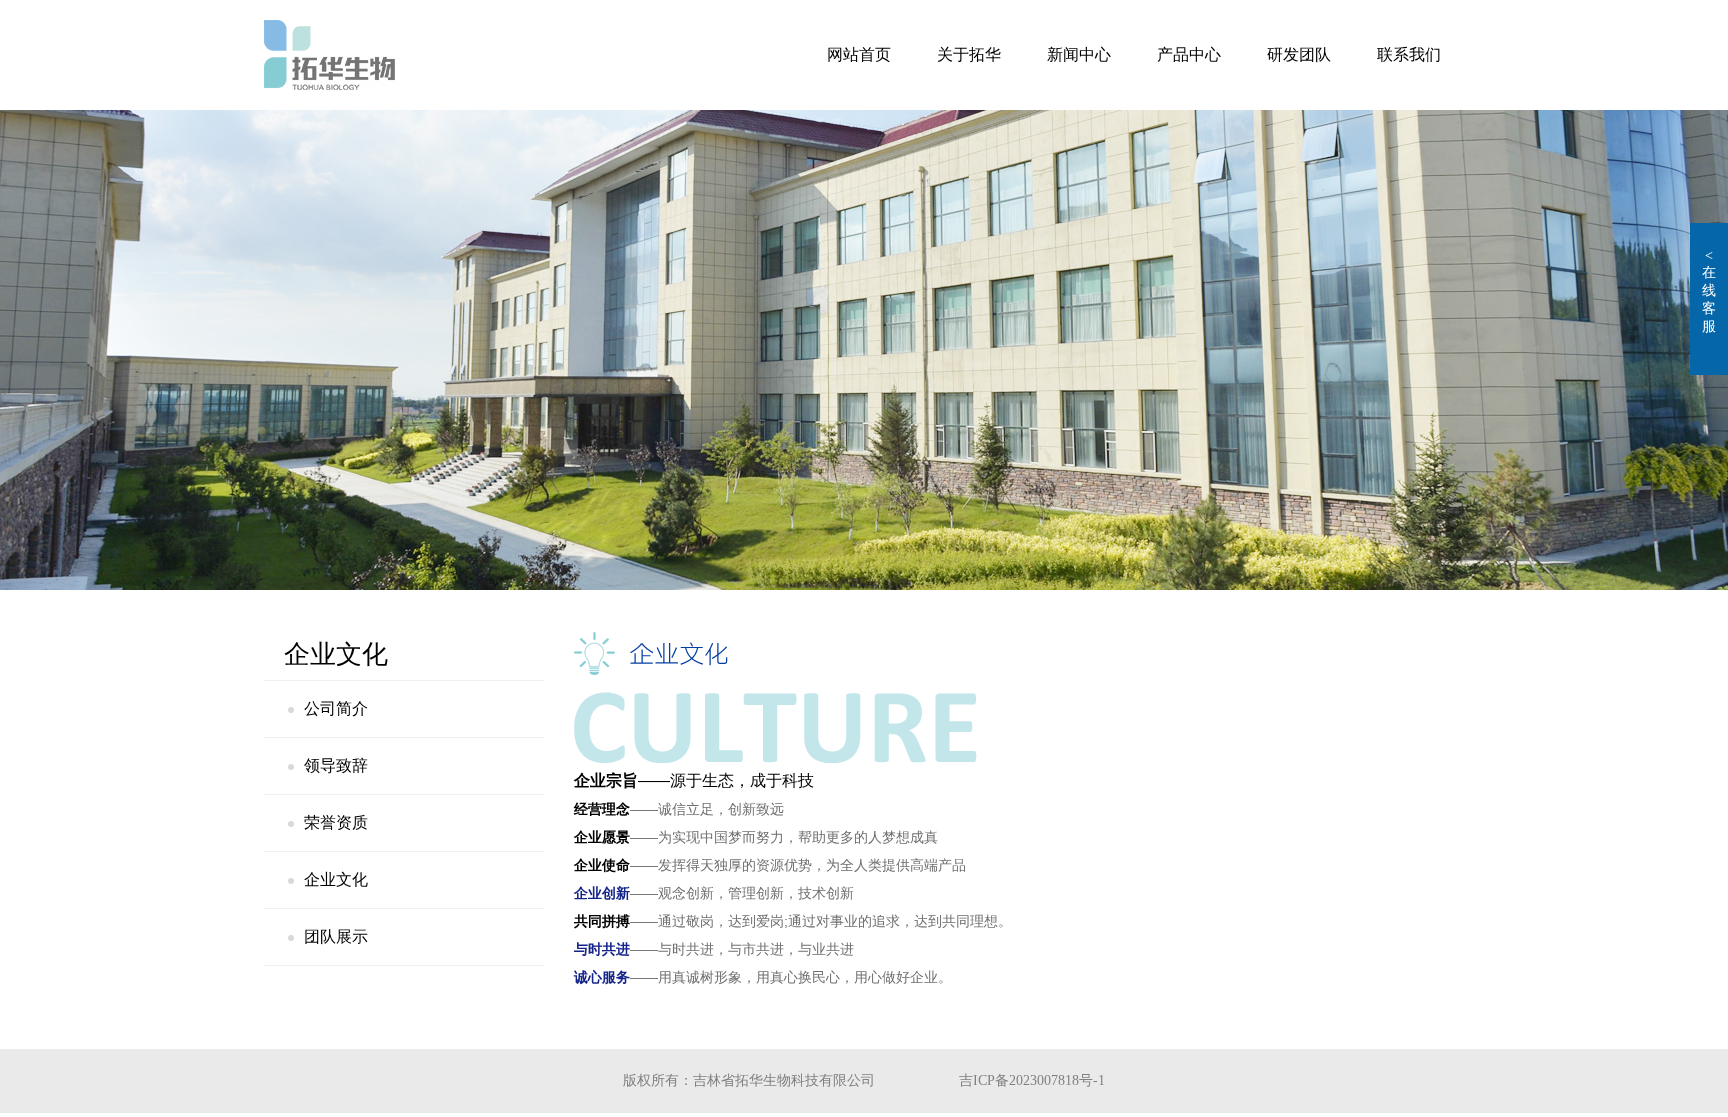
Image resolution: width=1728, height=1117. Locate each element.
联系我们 (1409, 54)
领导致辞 (336, 765)
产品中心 (1189, 54)
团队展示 (336, 936)
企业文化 (336, 879)
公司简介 (336, 708)
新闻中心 (1079, 54)
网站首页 (859, 54)
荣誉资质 (336, 822)
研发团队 (1299, 54)
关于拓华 (969, 54)
